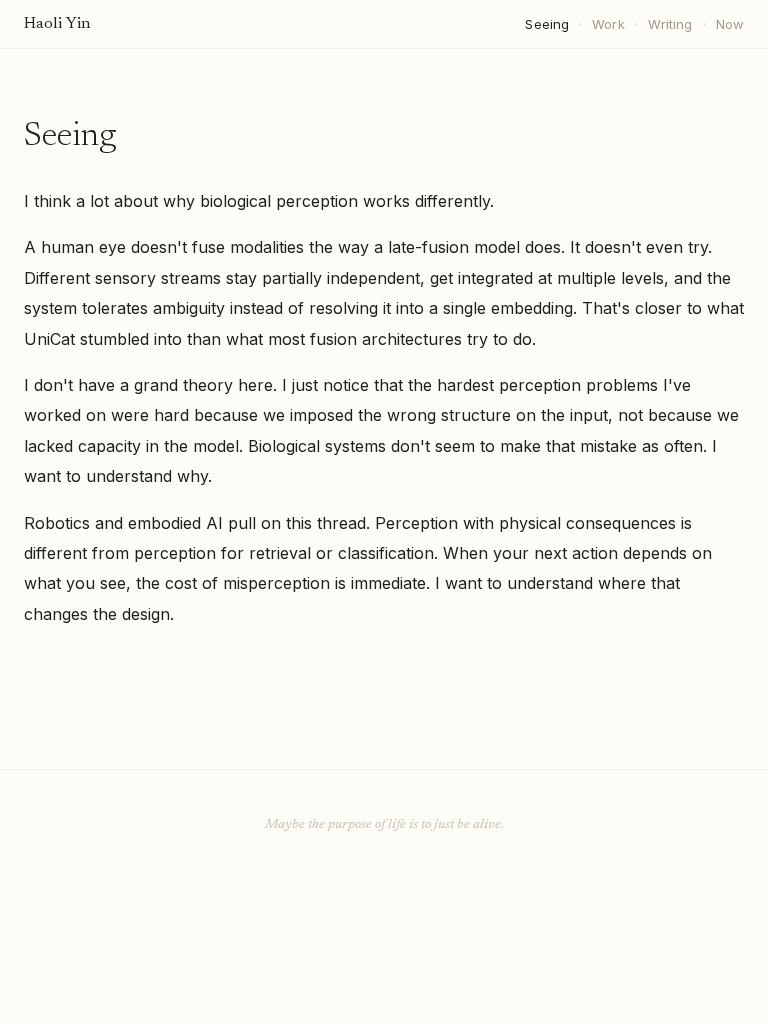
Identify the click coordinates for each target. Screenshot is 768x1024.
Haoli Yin (57, 24)
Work (608, 24)
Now (730, 24)
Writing (670, 24)
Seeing (547, 24)
